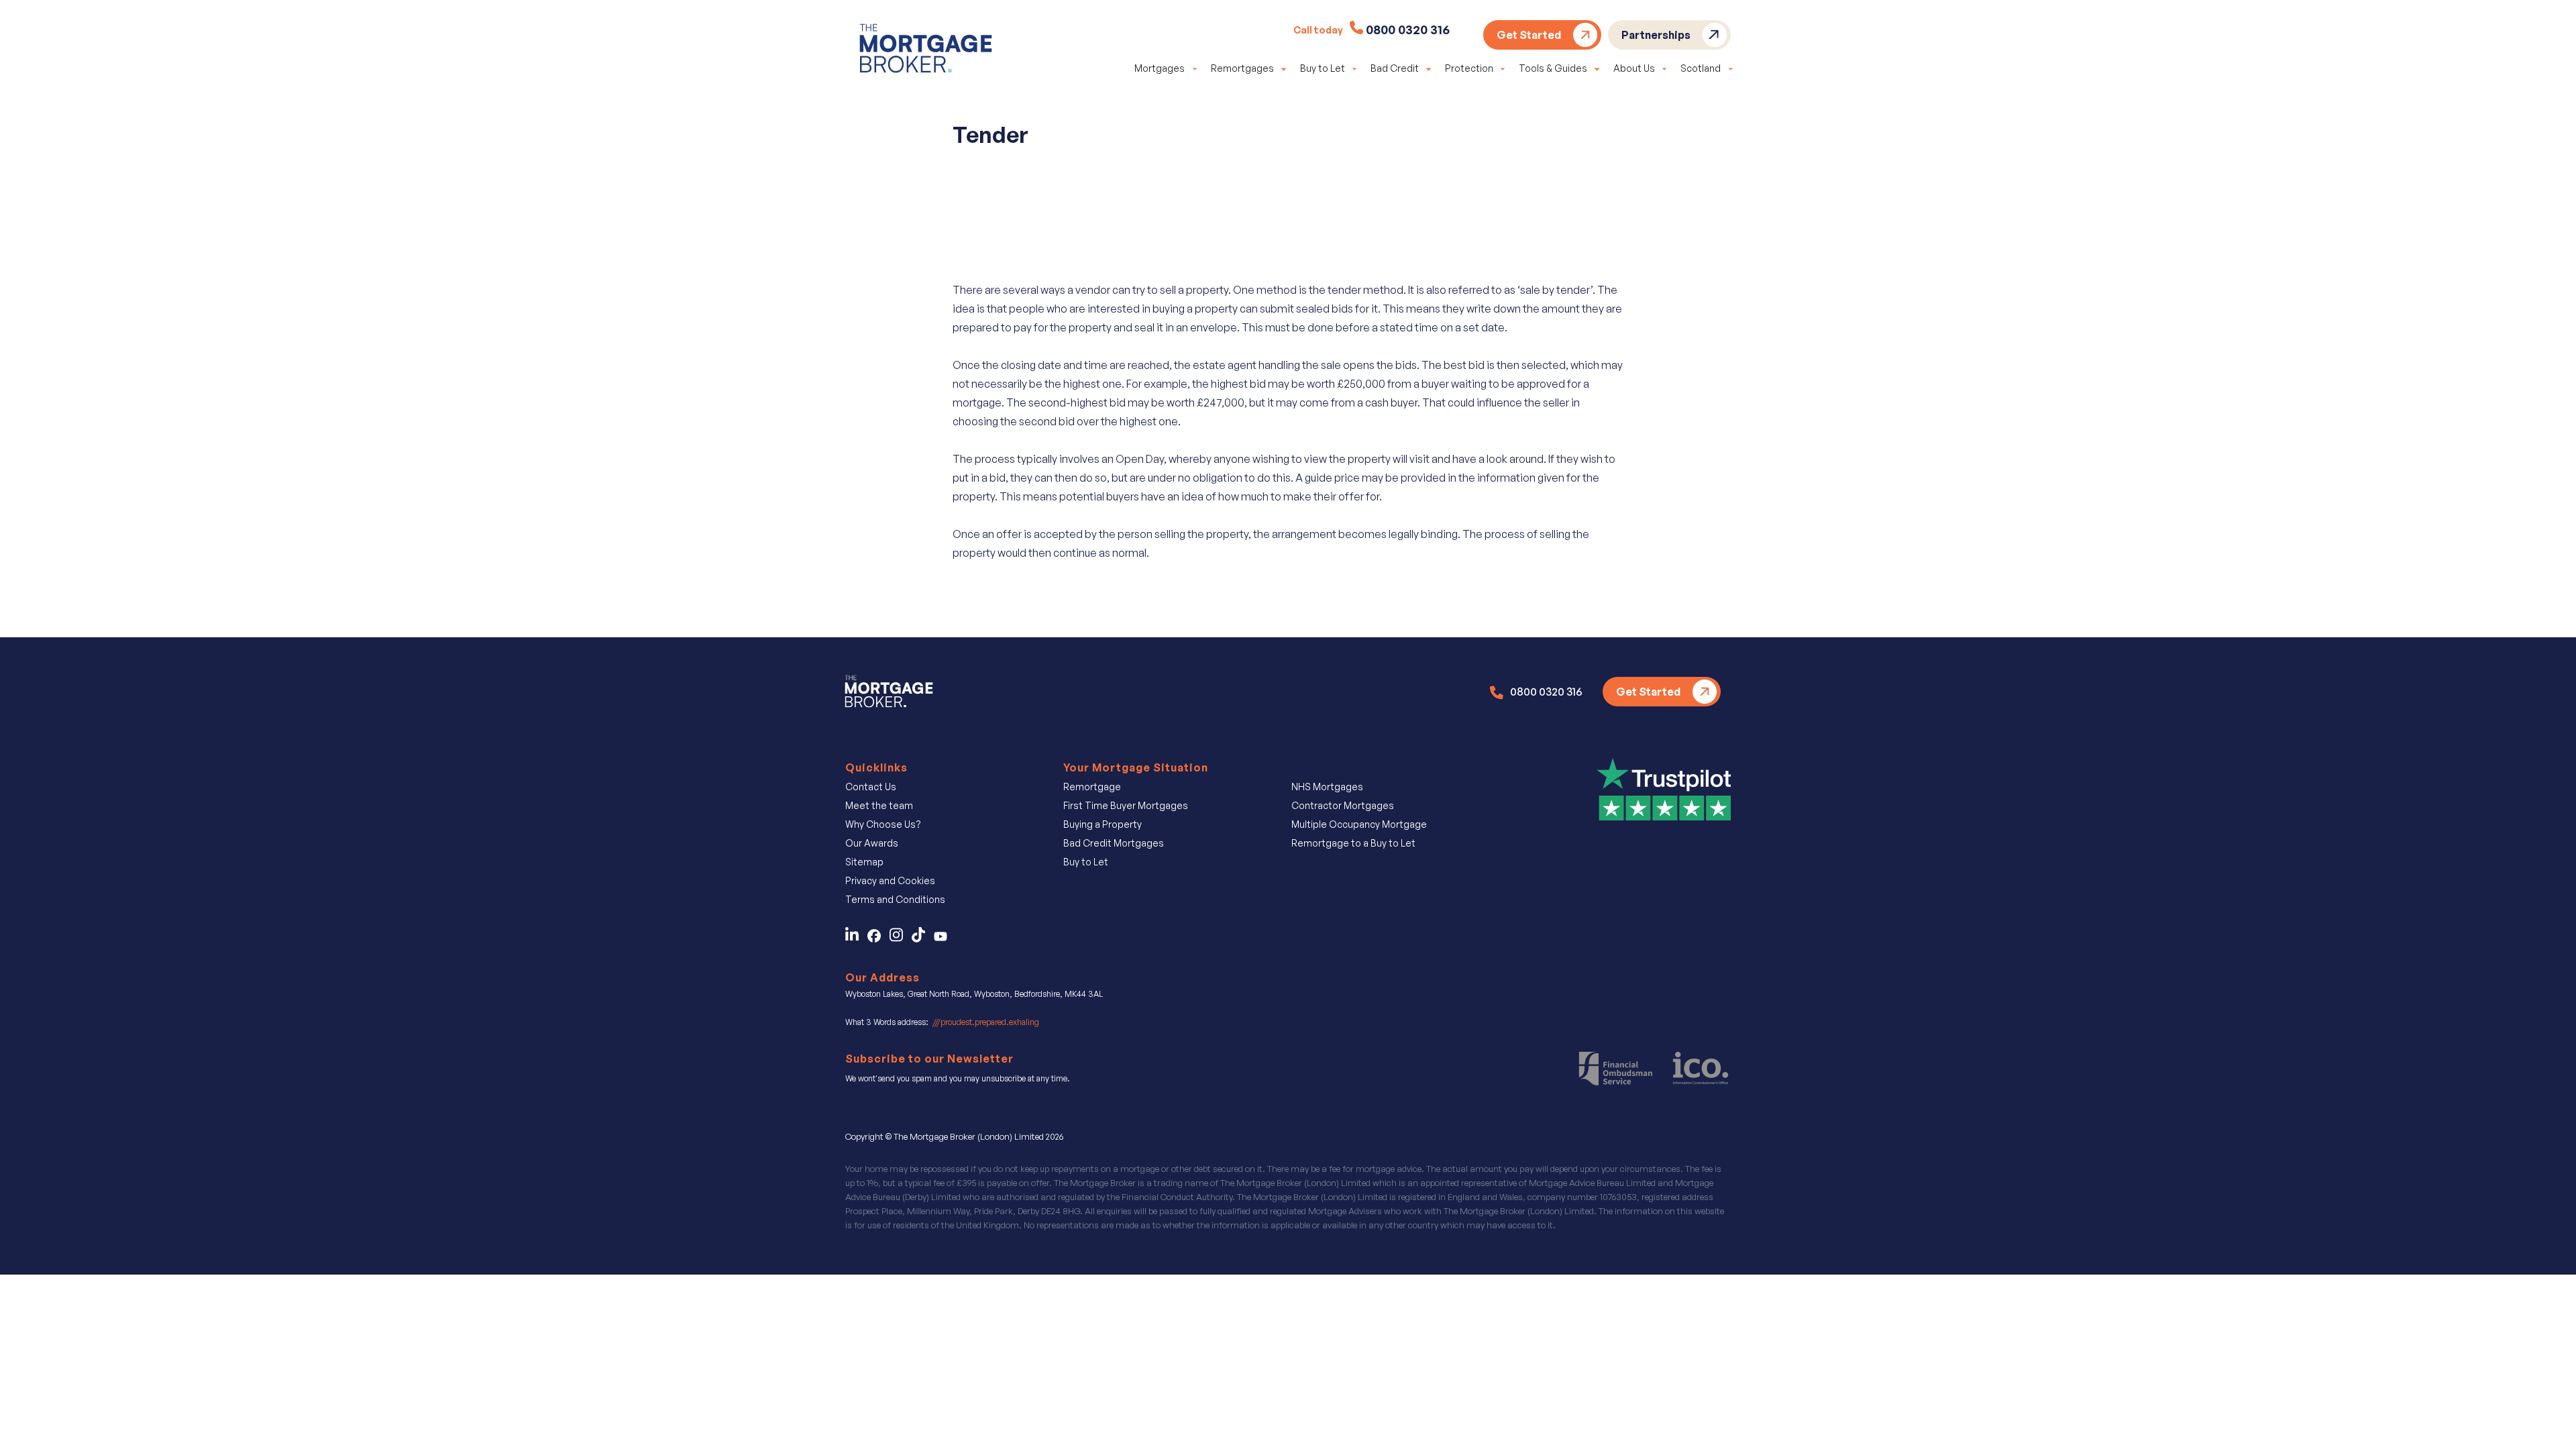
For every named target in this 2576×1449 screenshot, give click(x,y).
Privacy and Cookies (890, 880)
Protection (1469, 68)
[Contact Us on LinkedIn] (855, 938)
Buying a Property (1103, 824)
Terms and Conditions (895, 899)
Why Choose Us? (883, 824)
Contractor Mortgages (1343, 805)
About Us (1634, 68)
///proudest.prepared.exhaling (986, 1022)
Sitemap (864, 862)
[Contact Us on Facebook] (878, 938)
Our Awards (872, 843)
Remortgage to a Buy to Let (1353, 843)
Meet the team (879, 805)
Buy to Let (1323, 68)
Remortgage (1092, 787)
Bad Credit (1395, 68)
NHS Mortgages (1327, 787)
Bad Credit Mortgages (1114, 843)
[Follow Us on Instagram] (901, 938)
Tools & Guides (1553, 68)
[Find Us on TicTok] (923, 938)
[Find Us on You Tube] (944, 938)
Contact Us (871, 787)
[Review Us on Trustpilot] (1664, 788)
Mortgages (1160, 68)
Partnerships (1656, 35)
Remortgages (1242, 68)
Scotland (1701, 68)
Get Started (1529, 35)
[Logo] (926, 51)
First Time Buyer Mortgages (1126, 805)
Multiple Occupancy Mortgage (1359, 824)
